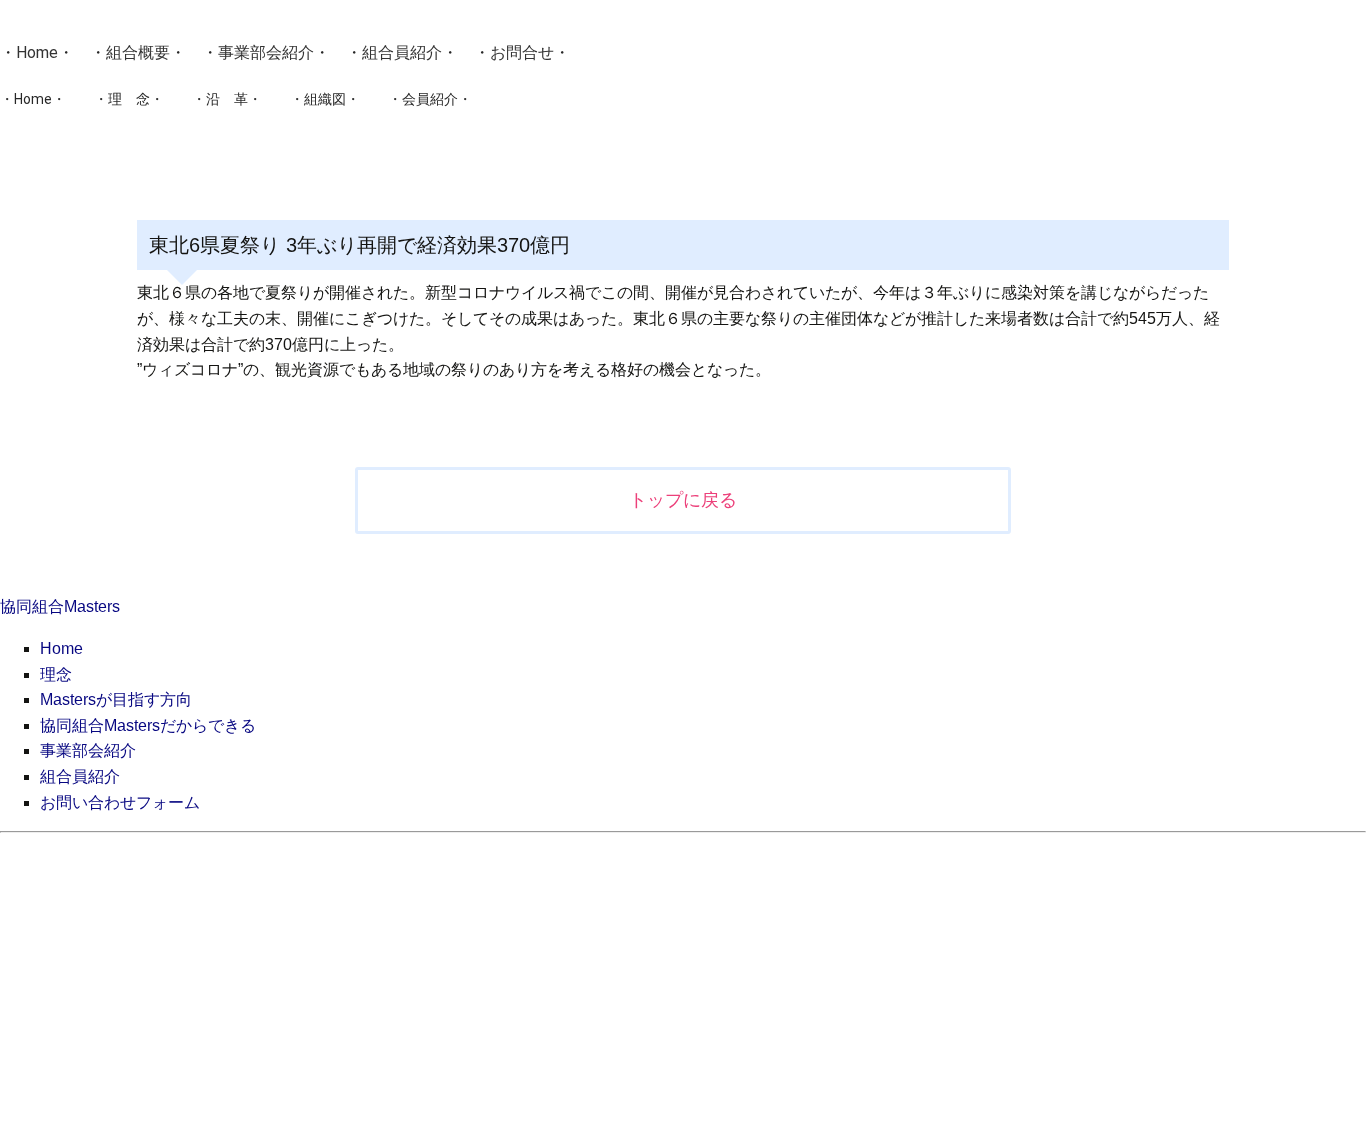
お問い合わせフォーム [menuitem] (120, 802)
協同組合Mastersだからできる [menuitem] (148, 725)
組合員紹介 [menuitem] (80, 776)
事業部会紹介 (266, 52)
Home (37, 52)
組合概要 (138, 52)
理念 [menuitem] (56, 674)
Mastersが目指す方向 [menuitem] (116, 699)
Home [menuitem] (61, 648)
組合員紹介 (402, 52)
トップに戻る (683, 500)
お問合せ (522, 52)
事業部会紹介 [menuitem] (88, 750)
